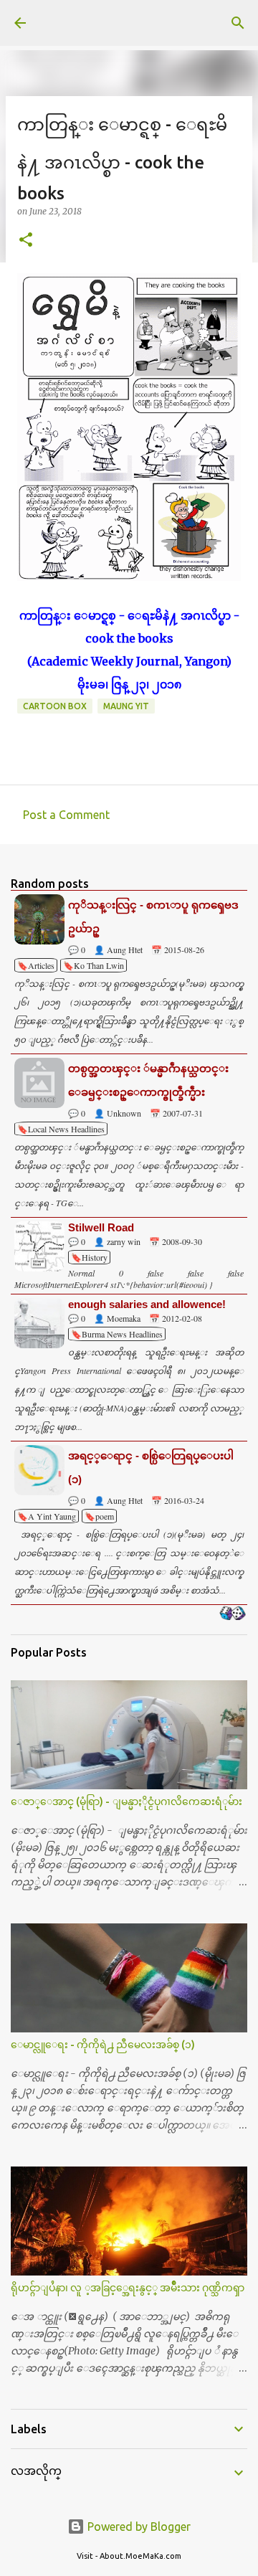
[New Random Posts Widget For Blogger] (233, 1614)
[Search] (238, 23)
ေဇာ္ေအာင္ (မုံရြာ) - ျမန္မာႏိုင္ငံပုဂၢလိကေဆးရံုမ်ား (126, 1801)
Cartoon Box (55, 706)
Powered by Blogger (138, 2527)
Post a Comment (66, 815)
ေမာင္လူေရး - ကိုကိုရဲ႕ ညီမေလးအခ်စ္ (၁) (103, 2045)
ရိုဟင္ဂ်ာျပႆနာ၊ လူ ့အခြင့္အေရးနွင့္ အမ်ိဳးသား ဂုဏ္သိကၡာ (128, 2288)
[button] (26, 241)
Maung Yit (126, 706)
